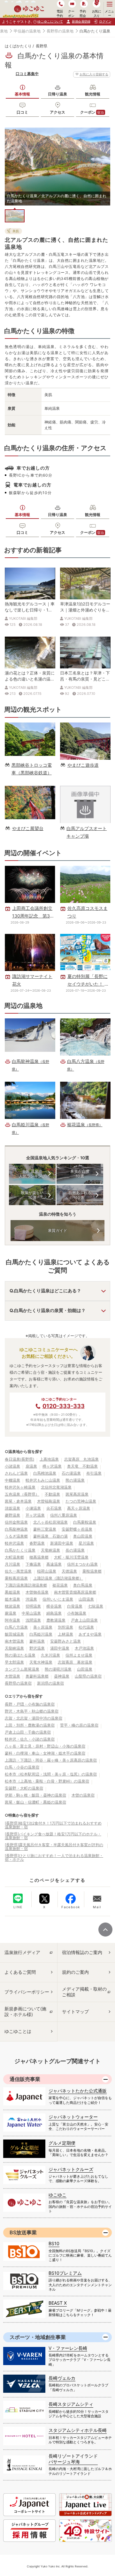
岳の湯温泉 (75, 1550)
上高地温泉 (49, 1459)
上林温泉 (65, 1634)
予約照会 (83, 13)
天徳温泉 (69, 1571)
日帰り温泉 (57, 94)
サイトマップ (75, 2011)
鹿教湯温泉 (56, 1620)
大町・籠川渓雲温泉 (71, 1557)
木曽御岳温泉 (37, 1592)
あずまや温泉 (90, 1634)
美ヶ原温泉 (43, 1627)
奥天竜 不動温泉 (82, 1466)
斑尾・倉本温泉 (18, 1501)
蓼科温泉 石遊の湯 (50, 1536)
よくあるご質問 (20, 1972)
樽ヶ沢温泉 (52, 1466)
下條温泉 (33, 1564)
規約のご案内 (75, 1972)
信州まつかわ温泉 (82, 1564)
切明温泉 (33, 1606)
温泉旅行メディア (22, 1952)
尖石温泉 (54, 1508)
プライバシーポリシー (27, 1992)
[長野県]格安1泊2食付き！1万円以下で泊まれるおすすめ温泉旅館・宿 (53, 1825)
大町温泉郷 (14, 1557)
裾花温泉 (60, 1585)
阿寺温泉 (12, 1620)
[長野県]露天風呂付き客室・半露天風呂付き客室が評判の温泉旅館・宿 (54, 1847)
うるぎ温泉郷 (16, 1536)
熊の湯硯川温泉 (58, 1669)
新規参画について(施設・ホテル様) (25, 2011)
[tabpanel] (57, 167)
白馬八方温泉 (16, 1627)
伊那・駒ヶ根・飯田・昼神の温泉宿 (35, 1795)
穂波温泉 (12, 1606)
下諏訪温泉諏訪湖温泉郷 (26, 1585)
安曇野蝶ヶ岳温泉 (77, 1529)
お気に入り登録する (94, 74)
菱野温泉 (12, 1515)
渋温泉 (31, 1599)
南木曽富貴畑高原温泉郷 (75, 1592)
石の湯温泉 (71, 1473)
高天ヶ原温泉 (79, 1508)
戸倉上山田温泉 (84, 1620)
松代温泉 (86, 1627)
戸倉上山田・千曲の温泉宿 (28, 1732)
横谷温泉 (54, 1606)
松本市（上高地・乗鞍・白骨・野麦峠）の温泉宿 (47, 1781)
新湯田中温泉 (62, 1543)
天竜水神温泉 (41, 1662)
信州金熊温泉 (16, 1522)
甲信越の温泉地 (27, 31)
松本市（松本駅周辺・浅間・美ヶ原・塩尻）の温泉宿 (51, 1774)
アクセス (57, 112)
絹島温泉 (54, 1613)
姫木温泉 (12, 1599)
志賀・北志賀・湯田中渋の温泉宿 (34, 1718)
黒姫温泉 (12, 1592)
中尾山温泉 (31, 1613)
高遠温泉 (54, 1564)
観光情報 (93, 94)
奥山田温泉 (83, 1536)
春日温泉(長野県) (19, 1459)
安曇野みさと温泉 (65, 1641)
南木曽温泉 (14, 1641)
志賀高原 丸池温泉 (81, 1459)
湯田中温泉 (60, 1648)
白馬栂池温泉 (45, 1473)
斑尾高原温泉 (77, 1494)
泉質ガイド (57, 1230)
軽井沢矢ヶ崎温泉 (20, 1487)
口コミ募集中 (27, 74)
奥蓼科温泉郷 (37, 1676)
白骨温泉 (75, 1606)
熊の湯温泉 (75, 1480)
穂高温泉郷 (39, 1557)
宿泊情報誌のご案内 (82, 1952)
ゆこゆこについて (50, 21)
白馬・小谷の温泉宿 (22, 1767)
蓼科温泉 (37, 1641)
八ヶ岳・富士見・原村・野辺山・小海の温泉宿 (45, 1746)
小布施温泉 (77, 1613)
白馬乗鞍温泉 (85, 1522)
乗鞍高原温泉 (16, 1578)
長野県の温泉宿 (18, 1683)
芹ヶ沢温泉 (35, 1515)
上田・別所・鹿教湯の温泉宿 (30, 1725)
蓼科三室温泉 (45, 1529)
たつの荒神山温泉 (81, 1501)
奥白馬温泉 (83, 1585)
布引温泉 (94, 1473)
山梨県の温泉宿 (88, 1676)
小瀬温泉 (33, 1508)
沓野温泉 (37, 1543)
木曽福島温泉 (49, 1501)
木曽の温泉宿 (83, 1795)
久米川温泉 (50, 1655)
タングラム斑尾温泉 (22, 1669)
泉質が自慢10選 (80, 1174)
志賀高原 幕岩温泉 (75, 1662)
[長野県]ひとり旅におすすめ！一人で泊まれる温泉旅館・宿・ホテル (54, 1857)
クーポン (92, 112)
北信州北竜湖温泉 (56, 1487)
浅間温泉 (33, 1620)
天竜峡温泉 (50, 1550)
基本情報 (22, 94)
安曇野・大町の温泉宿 (24, 1788)
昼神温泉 (62, 1676)
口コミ (22, 112)
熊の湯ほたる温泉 (20, 1655)
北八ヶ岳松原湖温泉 (50, 1522)
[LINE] (18, 1898)
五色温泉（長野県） (22, 1494)
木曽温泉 (12, 1676)
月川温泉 (12, 1564)
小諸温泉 (12, 1466)
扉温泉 (31, 1466)
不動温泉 (52, 1494)
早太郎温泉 (14, 1662)
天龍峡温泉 (14, 1648)
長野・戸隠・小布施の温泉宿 (30, 1704)
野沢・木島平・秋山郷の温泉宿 (32, 1711)
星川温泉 (86, 1543)
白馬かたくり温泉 (20, 1550)
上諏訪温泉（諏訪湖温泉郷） (58, 1578)
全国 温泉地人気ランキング (32, 1174)
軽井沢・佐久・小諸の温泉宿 (30, 1739)
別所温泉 (65, 1627)
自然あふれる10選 (80, 1195)
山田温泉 (86, 1599)
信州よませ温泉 (79, 1655)
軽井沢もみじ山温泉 (43, 1480)
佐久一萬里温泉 (18, 1571)
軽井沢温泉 (14, 1543)
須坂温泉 (12, 1508)
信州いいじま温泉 (58, 1599)
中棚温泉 (12, 1480)
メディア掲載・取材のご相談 (84, 1992)
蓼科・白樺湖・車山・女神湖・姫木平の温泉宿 (45, 1753)
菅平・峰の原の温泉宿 (79, 1725)
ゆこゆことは (18, 2031)
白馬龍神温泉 (16, 1529)
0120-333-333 (64, 1406)
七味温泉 (96, 1606)
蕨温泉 (11, 1613)
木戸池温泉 (84, 1648)
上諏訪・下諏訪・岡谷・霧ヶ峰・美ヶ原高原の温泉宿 (51, 1760)
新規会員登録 (81, 21)
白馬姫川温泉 (41, 1634)
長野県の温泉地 (60, 31)
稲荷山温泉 (47, 1571)
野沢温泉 (37, 1648)
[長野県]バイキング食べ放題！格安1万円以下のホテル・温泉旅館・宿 (53, 1836)
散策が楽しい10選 (32, 1195)
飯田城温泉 (14, 1634)
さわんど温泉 (16, 1473)
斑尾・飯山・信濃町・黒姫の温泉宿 (35, 1802)
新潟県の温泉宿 (50, 1683)
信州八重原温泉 (64, 1515)
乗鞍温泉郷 (92, 1571)
